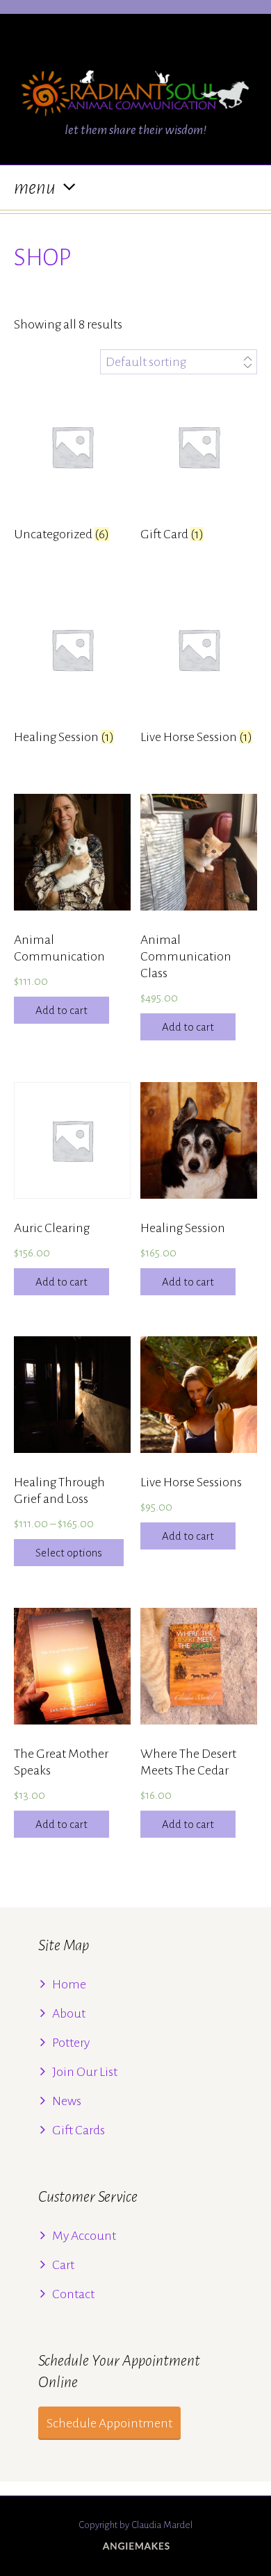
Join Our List (85, 2072)
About (69, 2013)
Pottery (71, 2043)
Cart (63, 2265)
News (67, 2101)
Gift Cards (79, 2130)
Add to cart (61, 1010)
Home (69, 1984)
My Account (84, 2236)
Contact (73, 2294)
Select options (69, 1553)
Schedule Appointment (109, 2423)
